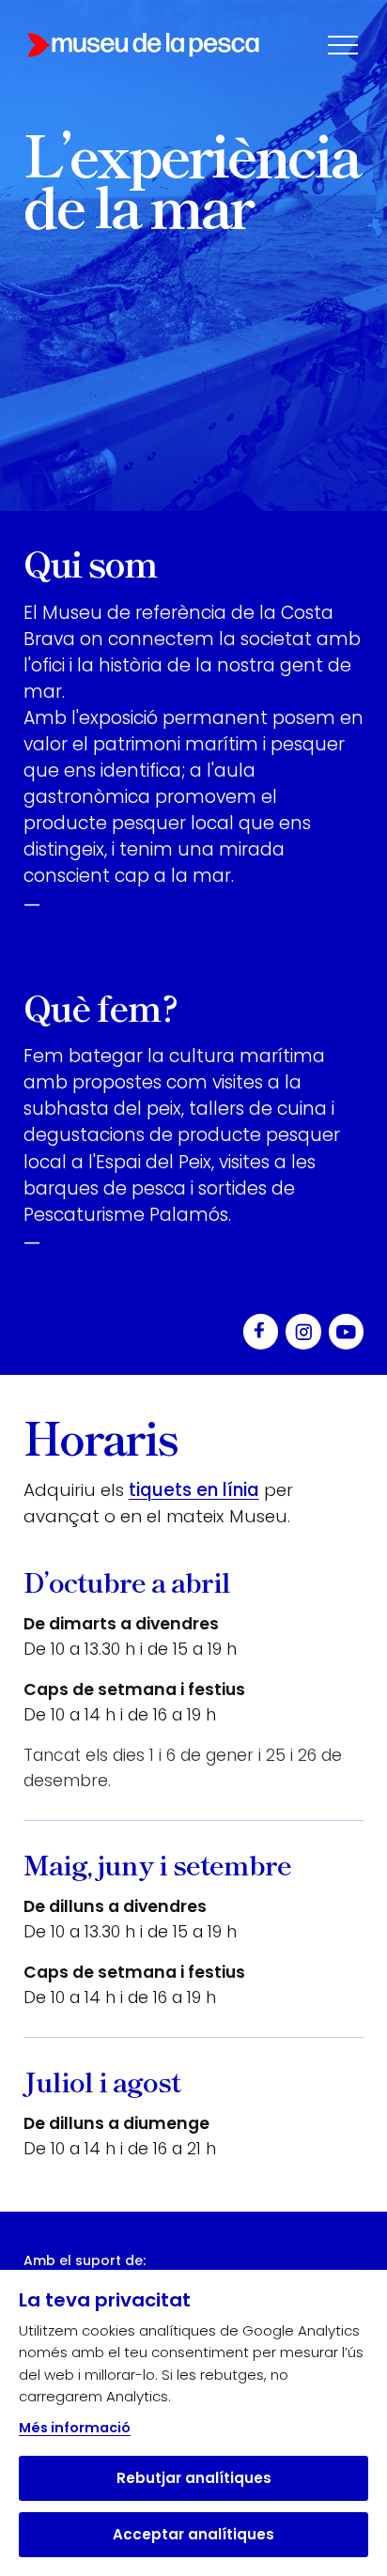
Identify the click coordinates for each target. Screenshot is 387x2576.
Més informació (75, 2428)
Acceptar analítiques (193, 2534)
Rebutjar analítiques (194, 2478)
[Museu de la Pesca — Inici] (143, 45)
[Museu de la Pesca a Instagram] (303, 1332)
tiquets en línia (194, 1490)
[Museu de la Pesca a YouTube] (347, 1332)
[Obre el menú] (343, 45)
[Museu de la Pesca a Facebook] (261, 1332)
